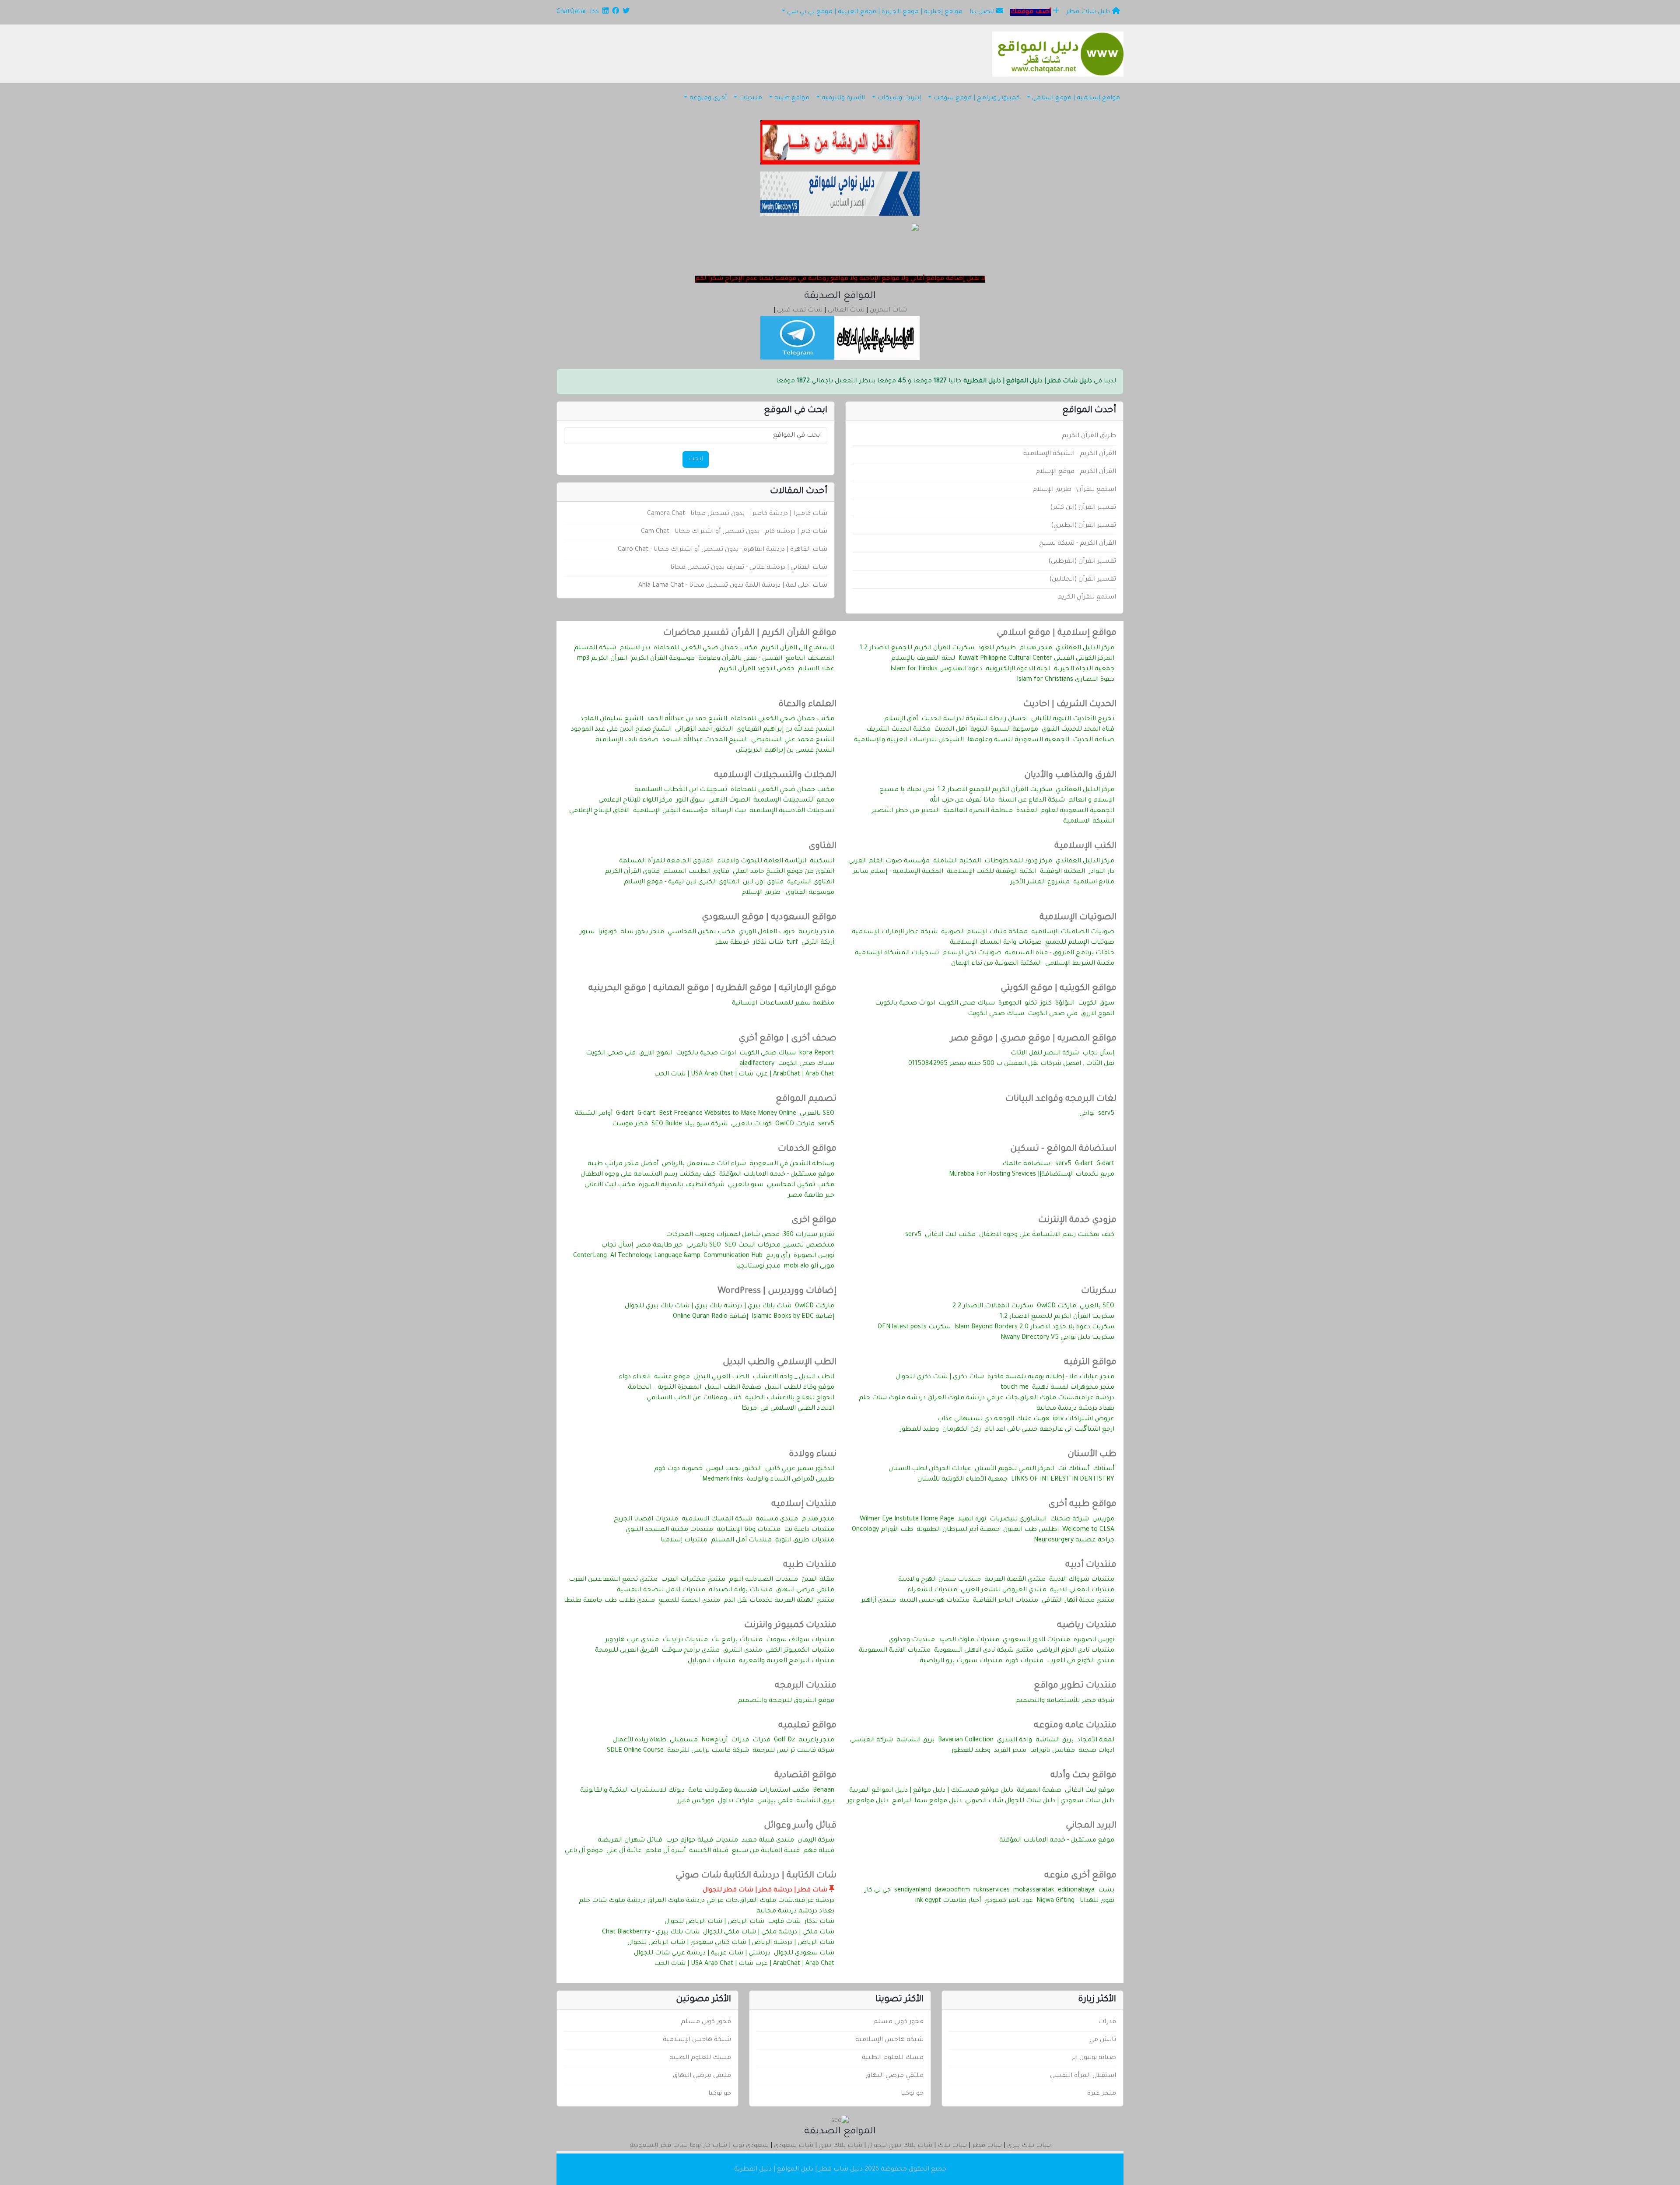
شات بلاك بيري (1029, 2146)
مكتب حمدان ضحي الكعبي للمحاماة (705, 648)
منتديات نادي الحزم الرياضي (1076, 1651)
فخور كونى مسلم (898, 2022)
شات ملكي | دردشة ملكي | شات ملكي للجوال (769, 1933)
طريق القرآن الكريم (1089, 436)
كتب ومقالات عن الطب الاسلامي (694, 1398)
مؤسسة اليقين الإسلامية (670, 811)
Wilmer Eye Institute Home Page (907, 1520)
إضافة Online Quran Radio (710, 1317)
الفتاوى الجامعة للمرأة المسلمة (666, 861)
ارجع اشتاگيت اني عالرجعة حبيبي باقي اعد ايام (1049, 1430)
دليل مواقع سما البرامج (927, 1801)
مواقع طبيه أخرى (1082, 1505)
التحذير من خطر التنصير (906, 811)
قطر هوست (630, 1124)
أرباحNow (714, 1740)
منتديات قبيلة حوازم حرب (702, 1841)
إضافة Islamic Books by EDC (793, 1317)
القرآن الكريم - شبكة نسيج (1078, 544)
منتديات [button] (751, 98)
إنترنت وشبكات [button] (899, 98)
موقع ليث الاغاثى (1090, 1791)
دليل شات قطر (1089, 12)
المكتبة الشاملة (957, 861)
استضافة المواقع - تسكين (1063, 1149)
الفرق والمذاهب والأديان (1070, 776)
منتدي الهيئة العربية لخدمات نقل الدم (779, 1601)
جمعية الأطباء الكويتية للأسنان (962, 1480)
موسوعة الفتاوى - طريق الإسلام (788, 893)
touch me (1015, 1388)
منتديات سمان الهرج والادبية (940, 1580)
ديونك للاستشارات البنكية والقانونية (632, 1791)
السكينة (822, 861)
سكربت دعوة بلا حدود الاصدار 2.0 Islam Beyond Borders (1034, 1327)
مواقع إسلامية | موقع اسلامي (1057, 634)
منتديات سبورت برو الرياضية (961, 1661)
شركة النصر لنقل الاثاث (1045, 1054)
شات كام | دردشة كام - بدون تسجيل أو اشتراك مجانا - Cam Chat (734, 532)
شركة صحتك (1069, 1520)
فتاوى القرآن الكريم (632, 872)
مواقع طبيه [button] (792, 98)
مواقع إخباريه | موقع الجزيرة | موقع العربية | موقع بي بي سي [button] (875, 12)
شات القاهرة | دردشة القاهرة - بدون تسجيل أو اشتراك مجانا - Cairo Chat (723, 550)
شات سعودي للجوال (804, 1954)
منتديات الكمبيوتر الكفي (800, 1651)
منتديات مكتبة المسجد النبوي (669, 1530)
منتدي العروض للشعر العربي (1004, 1590)
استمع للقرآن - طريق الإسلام (1074, 490)
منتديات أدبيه (1091, 1565)
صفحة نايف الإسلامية (627, 740)
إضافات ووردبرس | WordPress (777, 1292)
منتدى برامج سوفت (691, 1651)
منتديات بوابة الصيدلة (741, 1590)
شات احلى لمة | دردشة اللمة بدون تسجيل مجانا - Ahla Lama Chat (733, 586)
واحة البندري (1015, 1740)
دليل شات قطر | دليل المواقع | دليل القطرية (798, 2170)
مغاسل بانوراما (1052, 1751)
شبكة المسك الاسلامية (717, 1520)
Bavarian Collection (966, 1740)
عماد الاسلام (816, 669)
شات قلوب (784, 1922)
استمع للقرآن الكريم (1087, 598)
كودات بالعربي (751, 1124)
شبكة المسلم (595, 648)
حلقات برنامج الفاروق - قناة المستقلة (1060, 953)
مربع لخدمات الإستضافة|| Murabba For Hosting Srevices (1032, 1175)
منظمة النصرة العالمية (978, 811)
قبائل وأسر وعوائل (800, 1826)
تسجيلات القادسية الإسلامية (792, 811)
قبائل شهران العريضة (630, 1841)
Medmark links (723, 1480)
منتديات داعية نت (809, 1530)
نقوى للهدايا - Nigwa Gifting (1075, 1901)
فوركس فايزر (696, 1801)
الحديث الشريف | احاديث (1070, 705)
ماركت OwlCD (795, 1124)
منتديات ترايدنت (685, 1640)
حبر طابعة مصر (811, 1196)
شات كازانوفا (708, 2146)
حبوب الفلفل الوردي (767, 932)
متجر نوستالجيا (758, 1267)
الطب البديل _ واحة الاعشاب (793, 1377)
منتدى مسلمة (777, 1520)
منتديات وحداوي (912, 1640)
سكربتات (1099, 1292)
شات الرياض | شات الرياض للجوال (714, 1922)
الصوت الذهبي (729, 801)
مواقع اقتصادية (805, 1776)
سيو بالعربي (746, 1185)
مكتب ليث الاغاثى (610, 1185)
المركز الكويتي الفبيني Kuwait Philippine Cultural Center (1036, 659)
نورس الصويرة (814, 1256)
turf (792, 943)
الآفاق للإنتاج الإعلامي (599, 811)
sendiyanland (913, 1891)
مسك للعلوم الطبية (893, 2058)
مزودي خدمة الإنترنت (1077, 1221)
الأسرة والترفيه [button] (843, 98)
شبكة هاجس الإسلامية (889, 2040)
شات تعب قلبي (800, 311)
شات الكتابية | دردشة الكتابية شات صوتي (756, 1876)
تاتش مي (1103, 2040)
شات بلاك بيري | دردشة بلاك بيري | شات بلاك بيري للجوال (708, 1306)
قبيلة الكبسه (709, 1851)
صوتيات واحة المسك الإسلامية (996, 943)
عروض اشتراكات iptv (1084, 1419)
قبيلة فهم (819, 1851)
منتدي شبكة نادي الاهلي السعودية (984, 1651)
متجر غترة (1102, 2094)
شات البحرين (888, 311)
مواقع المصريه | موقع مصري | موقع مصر (1033, 1039)
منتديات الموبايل (712, 1661)
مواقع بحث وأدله (1083, 1776)
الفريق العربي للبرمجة (626, 1651)
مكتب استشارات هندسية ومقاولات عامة (749, 1791)
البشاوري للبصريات (1018, 1520)
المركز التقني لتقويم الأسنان (1015, 1469)
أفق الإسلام (901, 719)
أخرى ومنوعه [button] (708, 98)
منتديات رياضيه (1087, 1626)
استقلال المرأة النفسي (1083, 2076)
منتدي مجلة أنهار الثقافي (1078, 1601)
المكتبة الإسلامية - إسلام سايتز (898, 872)
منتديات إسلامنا (684, 1541)
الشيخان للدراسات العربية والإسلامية (909, 740)
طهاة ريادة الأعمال (639, 1740)
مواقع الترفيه (1090, 1363)
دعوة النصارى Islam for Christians (1066, 680)
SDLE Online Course (635, 1751)
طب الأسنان (1092, 1455)
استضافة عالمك (1027, 1164)
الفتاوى (822, 847)
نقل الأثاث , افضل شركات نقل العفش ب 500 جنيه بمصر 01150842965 (1011, 1064)
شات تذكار (768, 943)
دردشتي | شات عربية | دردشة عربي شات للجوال (702, 1954)
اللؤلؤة (1065, 1004)
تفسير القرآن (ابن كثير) (1083, 508)
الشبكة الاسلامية (1089, 822)
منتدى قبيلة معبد (768, 1841)
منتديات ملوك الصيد (969, 1640)
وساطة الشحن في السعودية (792, 1164)
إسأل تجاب (1098, 1054)
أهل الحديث (950, 730)
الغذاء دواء (635, 1377)
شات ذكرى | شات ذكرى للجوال (940, 1377)
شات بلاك (952, 2146)
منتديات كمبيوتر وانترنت (790, 1626)
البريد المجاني (1091, 1826)
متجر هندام (1036, 648)
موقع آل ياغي (584, 1851)
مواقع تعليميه (807, 1726)
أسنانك (1104, 1469)
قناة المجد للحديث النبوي (1078, 730)
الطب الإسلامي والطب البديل (780, 1363)
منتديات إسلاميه (804, 1505)
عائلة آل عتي (624, 1851)
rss (595, 12)
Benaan (824, 1791)
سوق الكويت (1096, 1004)
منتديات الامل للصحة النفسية (661, 1590)
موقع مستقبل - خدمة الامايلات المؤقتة (777, 1175)
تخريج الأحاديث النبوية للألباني (1073, 719)
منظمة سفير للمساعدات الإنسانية (783, 1004)
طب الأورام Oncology (882, 1530)
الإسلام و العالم (1091, 801)
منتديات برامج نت (737, 1640)
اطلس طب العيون (1031, 1530)
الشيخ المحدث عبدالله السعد (705, 740)
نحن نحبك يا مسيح (907, 790)
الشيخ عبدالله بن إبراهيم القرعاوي (785, 730)
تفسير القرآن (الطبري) (1083, 526)
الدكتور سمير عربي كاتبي (800, 1469)
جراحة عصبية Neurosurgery (1074, 1541)
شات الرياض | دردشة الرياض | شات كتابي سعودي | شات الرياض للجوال (731, 1943)
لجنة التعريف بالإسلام (923, 659)
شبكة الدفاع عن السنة (1032, 801)
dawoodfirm (952, 1891)
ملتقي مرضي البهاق (805, 1590)
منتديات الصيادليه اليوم (763, 1580)
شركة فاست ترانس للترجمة (793, 1751)
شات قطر (987, 2146)
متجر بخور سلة (642, 932)
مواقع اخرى (814, 1221)
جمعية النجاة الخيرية (1084, 669)
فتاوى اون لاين (763, 882)
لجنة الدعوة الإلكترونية (1018, 669)
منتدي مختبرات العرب (693, 1580)
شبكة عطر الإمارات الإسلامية (895, 932)
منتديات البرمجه (806, 1686)
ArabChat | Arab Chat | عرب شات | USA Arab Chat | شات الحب (744, 1075)
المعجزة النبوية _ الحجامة (665, 1388)
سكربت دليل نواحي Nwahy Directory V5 (1057, 1338)
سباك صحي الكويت (967, 1004)
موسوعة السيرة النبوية (1004, 730)
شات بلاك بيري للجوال (900, 2146)
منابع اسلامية (1094, 882)
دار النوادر (1101, 872)
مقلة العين (818, 1580)
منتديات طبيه (810, 1565)
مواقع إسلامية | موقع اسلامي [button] (1076, 98)
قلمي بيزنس (775, 1801)
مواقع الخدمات (807, 1149)
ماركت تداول (736, 1801)
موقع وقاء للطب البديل (800, 1388)
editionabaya (1076, 1891)
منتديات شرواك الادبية (1082, 1580)
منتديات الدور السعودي (1036, 1640)
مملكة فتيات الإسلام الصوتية (984, 932)
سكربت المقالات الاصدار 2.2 (993, 1306)
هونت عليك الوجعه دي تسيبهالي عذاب (993, 1419)
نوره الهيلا (972, 1520)
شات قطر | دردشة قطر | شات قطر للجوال (766, 1891)
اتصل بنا (983, 12)
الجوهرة (1010, 1004)
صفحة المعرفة (1039, 1791)
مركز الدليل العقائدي (1085, 648)
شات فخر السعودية (659, 2146)
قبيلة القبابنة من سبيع (766, 1851)
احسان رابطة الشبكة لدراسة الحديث (975, 719)
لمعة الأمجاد (1096, 1740)
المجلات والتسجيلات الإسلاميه (775, 776)
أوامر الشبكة (594, 1114)
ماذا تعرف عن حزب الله (962, 801)
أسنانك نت (1074, 1469)
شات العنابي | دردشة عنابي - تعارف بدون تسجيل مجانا (749, 568)
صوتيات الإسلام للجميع (1080, 943)
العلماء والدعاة (807, 705)
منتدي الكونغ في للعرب (1081, 1661)
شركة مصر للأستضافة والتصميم (1065, 1701)
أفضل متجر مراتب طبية (623, 1164)
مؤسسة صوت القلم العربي (889, 861)
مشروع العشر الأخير (1040, 882)
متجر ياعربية (816, 932)
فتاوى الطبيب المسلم (696, 872)
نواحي (1087, 1114)
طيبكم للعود (997, 648)
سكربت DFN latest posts (914, 1327)
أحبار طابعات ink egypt (948, 1901)
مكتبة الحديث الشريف (898, 730)
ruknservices (992, 1891)
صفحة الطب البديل (733, 1388)
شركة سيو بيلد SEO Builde (689, 1124)
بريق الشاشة (1055, 1740)
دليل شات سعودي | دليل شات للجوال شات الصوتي (1040, 1801)
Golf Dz (784, 1740)
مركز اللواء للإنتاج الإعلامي (635, 801)
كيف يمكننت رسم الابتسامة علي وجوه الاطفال (648, 1175)
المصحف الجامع (810, 659)
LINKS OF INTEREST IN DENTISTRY (1063, 1480)
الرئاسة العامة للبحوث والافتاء (762, 861)
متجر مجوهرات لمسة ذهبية (1073, 1388)
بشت (1106, 1891)
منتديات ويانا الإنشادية (749, 1530)
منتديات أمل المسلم (741, 1541)
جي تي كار (878, 1891)
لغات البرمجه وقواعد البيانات (1061, 1100)
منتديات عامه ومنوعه (1075, 1726)
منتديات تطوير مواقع (1075, 1686)
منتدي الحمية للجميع (689, 1601)
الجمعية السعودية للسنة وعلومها (1018, 740)
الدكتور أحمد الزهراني (704, 730)
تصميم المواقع (806, 1100)
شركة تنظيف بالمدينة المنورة (682, 1185)
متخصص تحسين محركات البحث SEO (779, 1246)
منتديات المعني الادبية (1082, 1590)
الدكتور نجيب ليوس (734, 1469)
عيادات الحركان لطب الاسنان (930, 1469)
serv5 (1106, 1114)
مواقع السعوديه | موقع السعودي (769, 918)
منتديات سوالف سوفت (800, 1640)
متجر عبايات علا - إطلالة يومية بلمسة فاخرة (1051, 1377)
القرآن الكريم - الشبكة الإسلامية (1070, 454)
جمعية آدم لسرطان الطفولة (958, 1530)
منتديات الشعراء (932, 1590)
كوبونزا (607, 932)
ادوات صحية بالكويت (905, 1004)
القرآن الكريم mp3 (602, 659)
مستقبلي (684, 1740)
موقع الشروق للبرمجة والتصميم (786, 1701)
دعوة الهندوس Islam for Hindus (936, 669)
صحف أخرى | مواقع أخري (787, 1039)
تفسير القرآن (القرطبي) (1082, 562)
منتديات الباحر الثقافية (1006, 1601)
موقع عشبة (672, 1377)
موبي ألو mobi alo (809, 1267)
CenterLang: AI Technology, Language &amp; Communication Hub (668, 1256)
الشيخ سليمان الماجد (612, 719)
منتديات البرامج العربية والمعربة (787, 1661)
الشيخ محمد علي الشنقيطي (793, 740)
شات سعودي (794, 2146)
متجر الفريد (1010, 1751)
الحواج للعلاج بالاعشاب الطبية (790, 1398)
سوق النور (690, 801)
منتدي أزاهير (878, 1601)
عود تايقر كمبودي (1009, 1901)
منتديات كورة (1025, 1661)
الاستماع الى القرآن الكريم (798, 648)
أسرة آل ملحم (665, 1851)
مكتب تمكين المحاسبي (701, 932)
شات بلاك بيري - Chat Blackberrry (651, 1933)
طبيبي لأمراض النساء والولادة (791, 1480)
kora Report (817, 1054)
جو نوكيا (912, 2094)
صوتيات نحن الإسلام (972, 953)
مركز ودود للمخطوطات (1018, 861)
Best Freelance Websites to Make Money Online (728, 1114)
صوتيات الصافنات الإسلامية (1073, 932)
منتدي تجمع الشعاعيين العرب (613, 1580)
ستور (587, 932)
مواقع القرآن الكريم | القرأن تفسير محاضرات (750, 634)
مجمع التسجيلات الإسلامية (794, 801)
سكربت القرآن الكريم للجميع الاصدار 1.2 (917, 648)
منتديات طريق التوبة (805, 1541)
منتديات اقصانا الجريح (646, 1520)
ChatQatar (572, 12)
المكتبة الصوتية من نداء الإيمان (996, 964)
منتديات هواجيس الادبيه (934, 1601)
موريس (1103, 1520)
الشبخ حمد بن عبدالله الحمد (687, 719)
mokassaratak (1034, 1891)
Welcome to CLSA (1088, 1530)
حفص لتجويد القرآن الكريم (757, 669)
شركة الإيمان (816, 1841)
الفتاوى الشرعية (811, 882)
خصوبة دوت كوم (678, 1469)
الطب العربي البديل (721, 1377)
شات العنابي (846, 311)
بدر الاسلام (635, 648)
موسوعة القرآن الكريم (663, 659)
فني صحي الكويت (1053, 1014)
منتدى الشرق (743, 1651)
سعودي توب (751, 2146)
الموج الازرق (1098, 1014)
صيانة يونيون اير (1094, 2058)
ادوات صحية (1096, 1751)
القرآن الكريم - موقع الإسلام (1076, 472)
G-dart (646, 1114)
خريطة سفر (732, 943)
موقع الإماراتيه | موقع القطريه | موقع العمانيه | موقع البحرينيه (712, 989)
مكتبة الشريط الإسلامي (1080, 964)
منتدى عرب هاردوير (632, 1640)
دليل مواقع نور (868, 1801)
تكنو (1031, 1004)
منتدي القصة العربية (1015, 1580)
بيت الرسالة (729, 811)
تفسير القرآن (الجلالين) (1083, 580)
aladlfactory (757, 1064)
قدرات (761, 1740)
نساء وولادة (813, 1455)
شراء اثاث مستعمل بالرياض (704, 1164)
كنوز (1046, 1004)
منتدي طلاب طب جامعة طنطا (609, 1601)
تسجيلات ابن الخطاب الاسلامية (681, 790)
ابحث (696, 459)
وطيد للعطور (919, 1430)
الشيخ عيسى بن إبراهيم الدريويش (785, 751)
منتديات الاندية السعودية (895, 1651)
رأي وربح (778, 1256)
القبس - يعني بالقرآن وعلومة (740, 659)
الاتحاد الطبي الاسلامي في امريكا (788, 1409)
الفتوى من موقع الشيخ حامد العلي (784, 872)
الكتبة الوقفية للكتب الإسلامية (992, 872)
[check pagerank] (840, 2122)
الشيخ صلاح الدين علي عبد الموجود (621, 730)
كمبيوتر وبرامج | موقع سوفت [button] (976, 98)
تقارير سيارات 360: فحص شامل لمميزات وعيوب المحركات (750, 1235)
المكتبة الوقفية (1062, 872)
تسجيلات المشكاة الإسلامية (897, 953)
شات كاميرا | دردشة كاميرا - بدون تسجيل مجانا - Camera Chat (737, 514)
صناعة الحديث (1094, 740)
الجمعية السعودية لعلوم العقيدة (1065, 811)
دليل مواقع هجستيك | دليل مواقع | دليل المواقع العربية (931, 1791)
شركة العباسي (871, 1740)
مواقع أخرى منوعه (1080, 1876)
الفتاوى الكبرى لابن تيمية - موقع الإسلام (682, 882)
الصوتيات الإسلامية (1078, 918)
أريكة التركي (818, 943)
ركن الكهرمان (962, 1430)
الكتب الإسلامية (1085, 847)
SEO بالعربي (817, 1114)
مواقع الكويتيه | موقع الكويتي (1059, 989)
